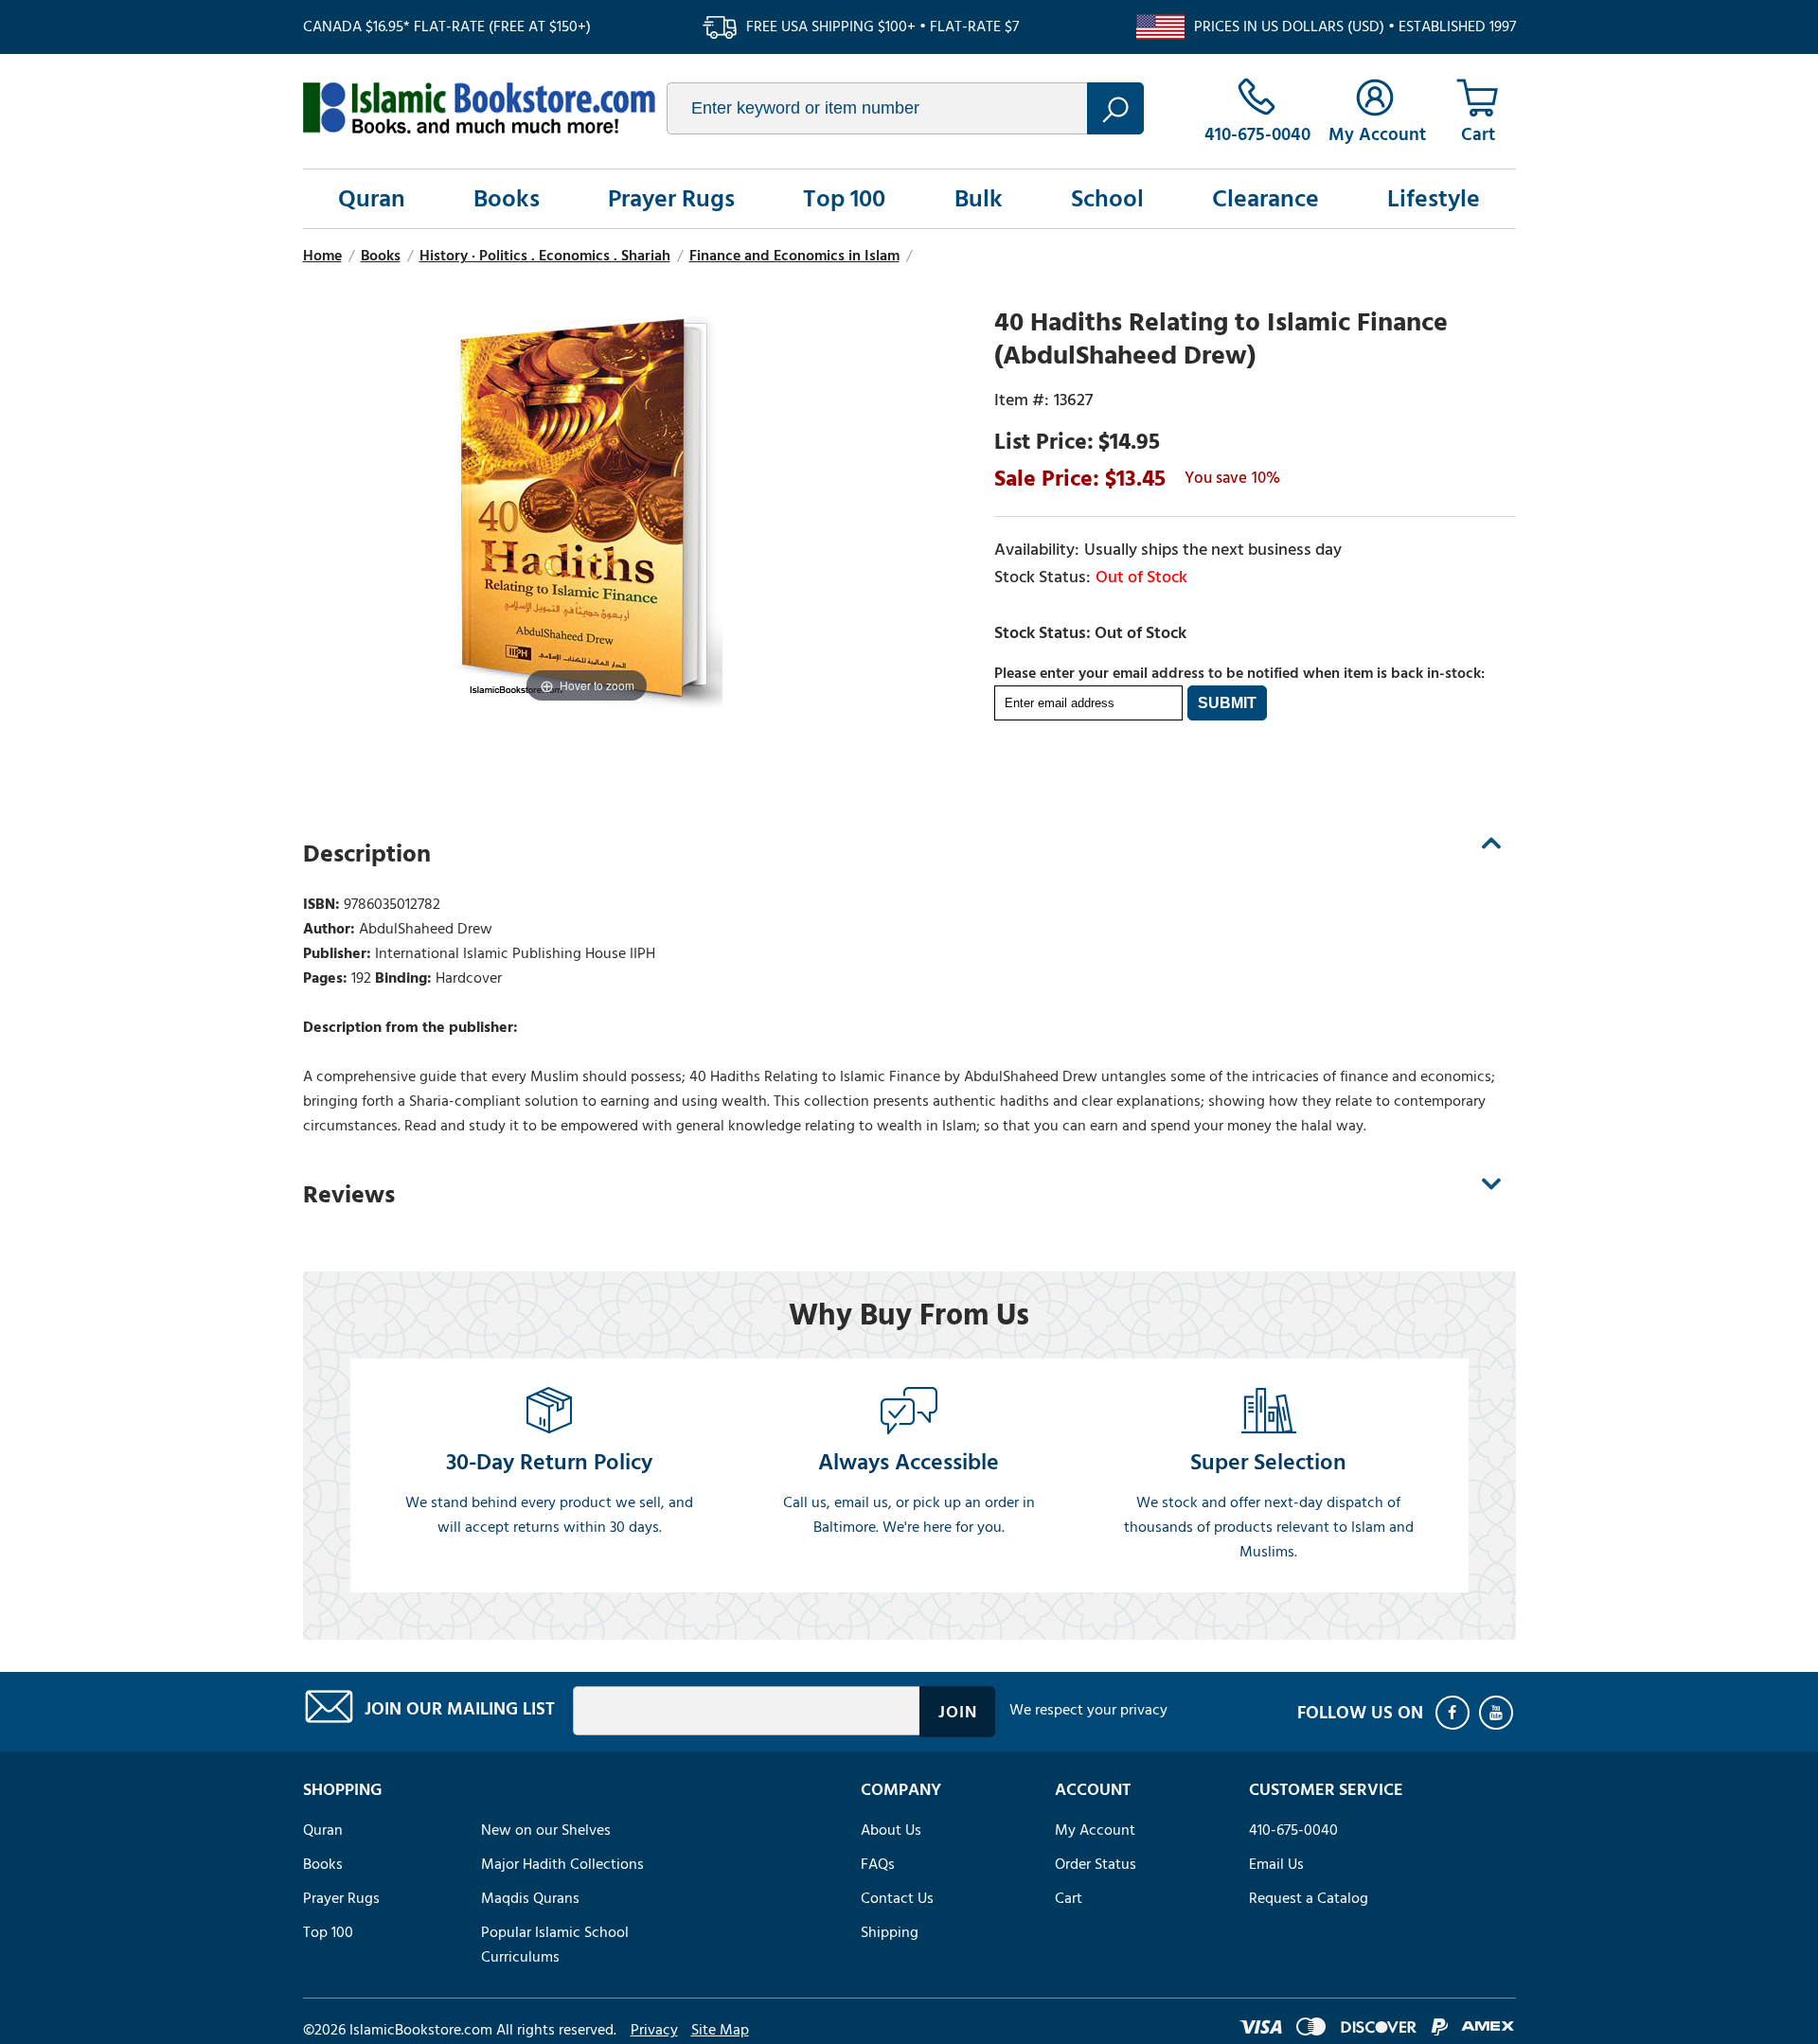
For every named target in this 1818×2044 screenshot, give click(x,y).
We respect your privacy (1088, 1710)
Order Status (1096, 1864)
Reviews (349, 1195)
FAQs (878, 1864)
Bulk (979, 199)
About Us (891, 1830)
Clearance (1265, 199)
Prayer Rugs (671, 199)
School (1107, 199)
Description (367, 854)
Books (507, 199)
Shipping (890, 1932)
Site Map (720, 2030)
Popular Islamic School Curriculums (555, 1945)
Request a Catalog (1309, 1898)
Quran (372, 199)
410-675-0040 (1293, 1830)
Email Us (1276, 1864)
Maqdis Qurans (530, 1898)
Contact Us (897, 1898)
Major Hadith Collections (562, 1864)
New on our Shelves (546, 1830)
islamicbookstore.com (479, 108)
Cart (1069, 1898)
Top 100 (844, 199)
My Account (1095, 1830)
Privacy (654, 2030)
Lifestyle (1434, 199)
